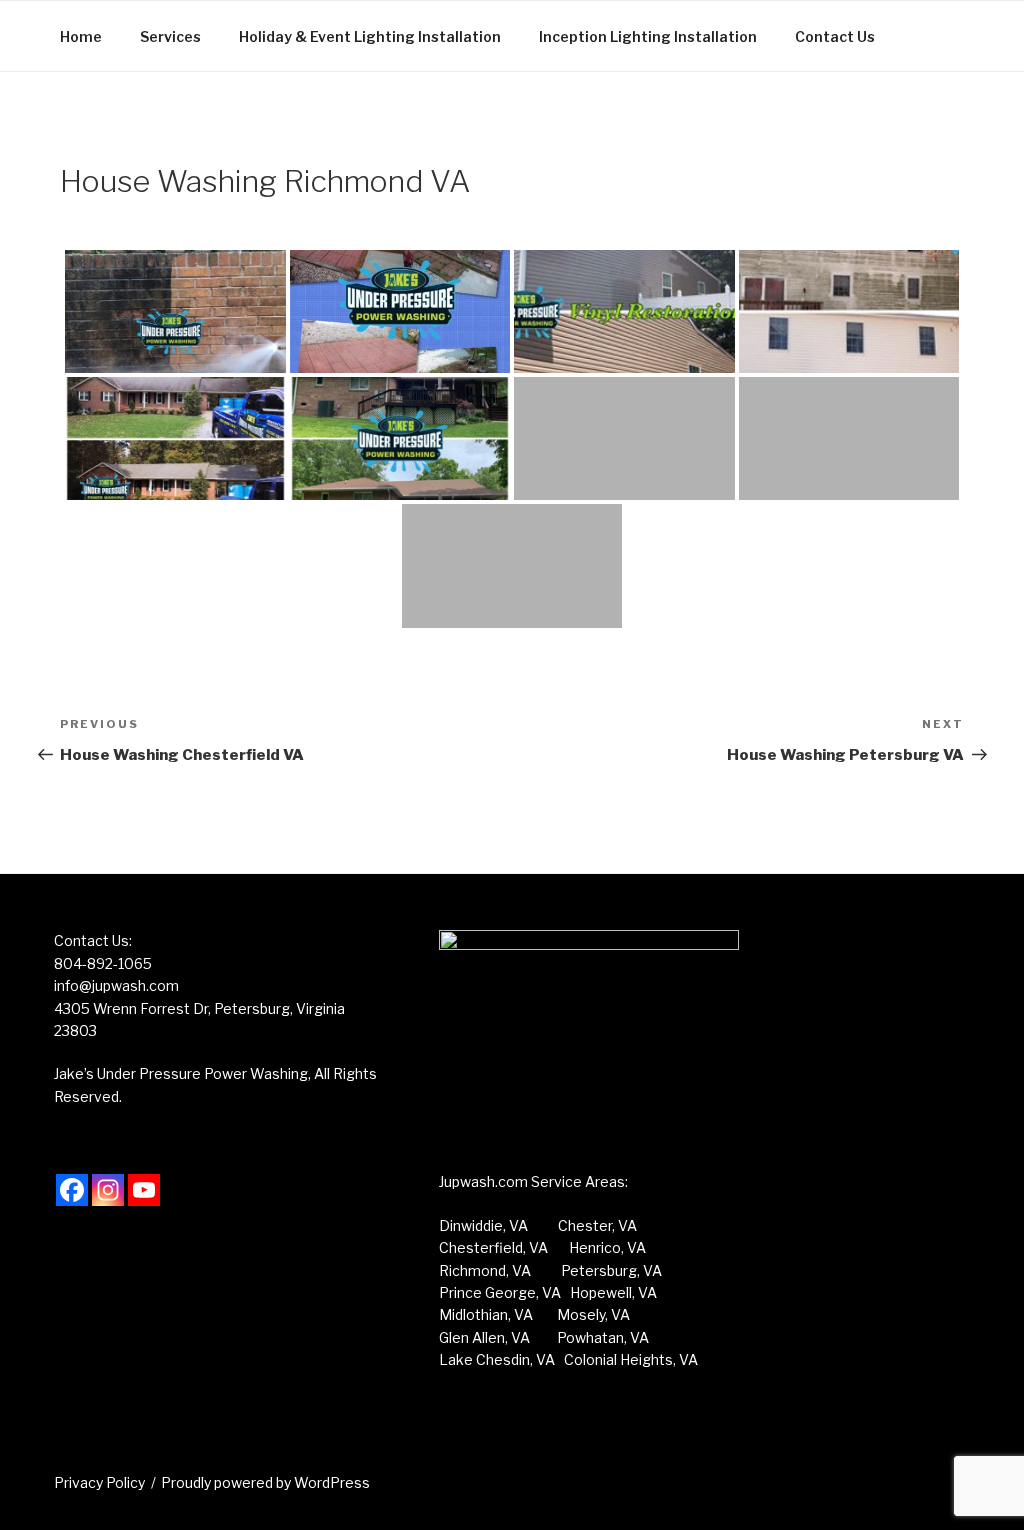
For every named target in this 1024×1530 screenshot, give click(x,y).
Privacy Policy (99, 1482)
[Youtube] (144, 1190)
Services (170, 36)
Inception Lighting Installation (648, 36)
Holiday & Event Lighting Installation (370, 36)
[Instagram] (108, 1190)
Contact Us (835, 36)
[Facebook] (72, 1190)
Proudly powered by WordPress (265, 1482)
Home (81, 36)
